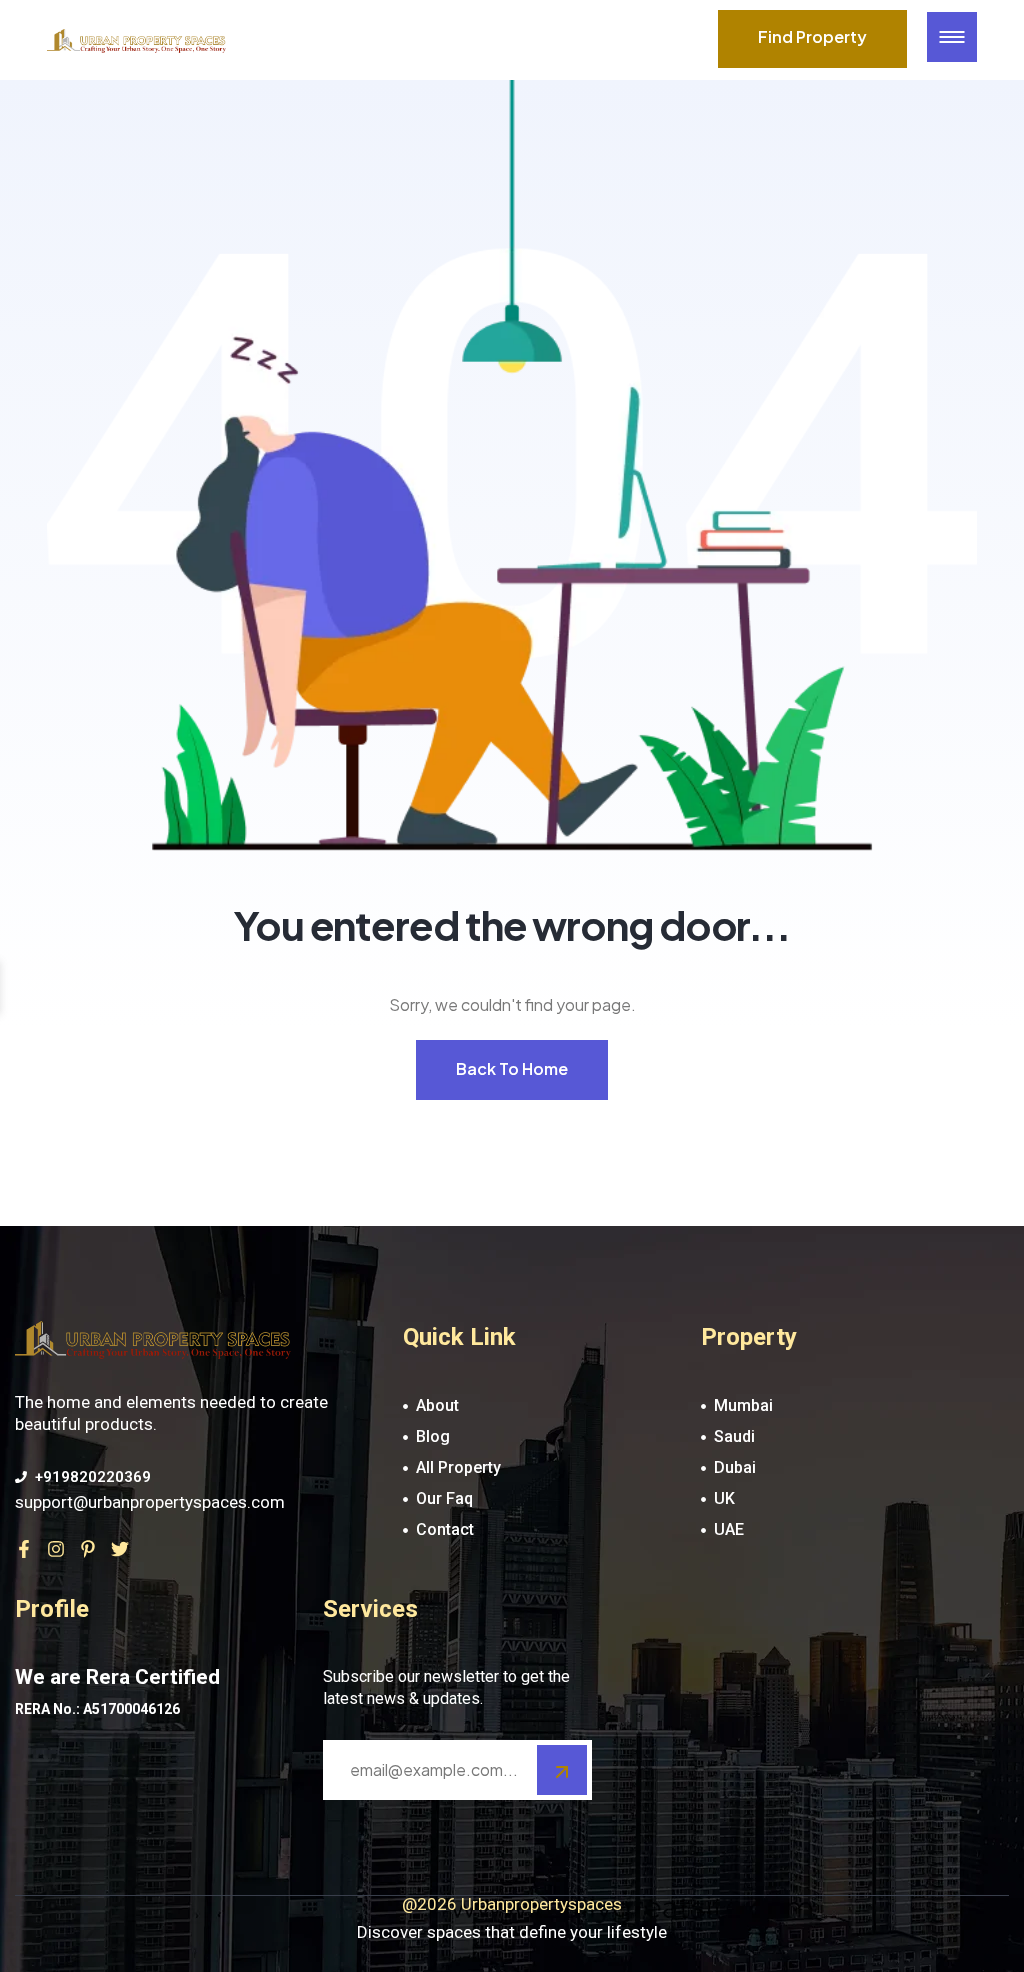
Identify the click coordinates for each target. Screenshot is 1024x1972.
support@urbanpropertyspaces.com (150, 1502)
